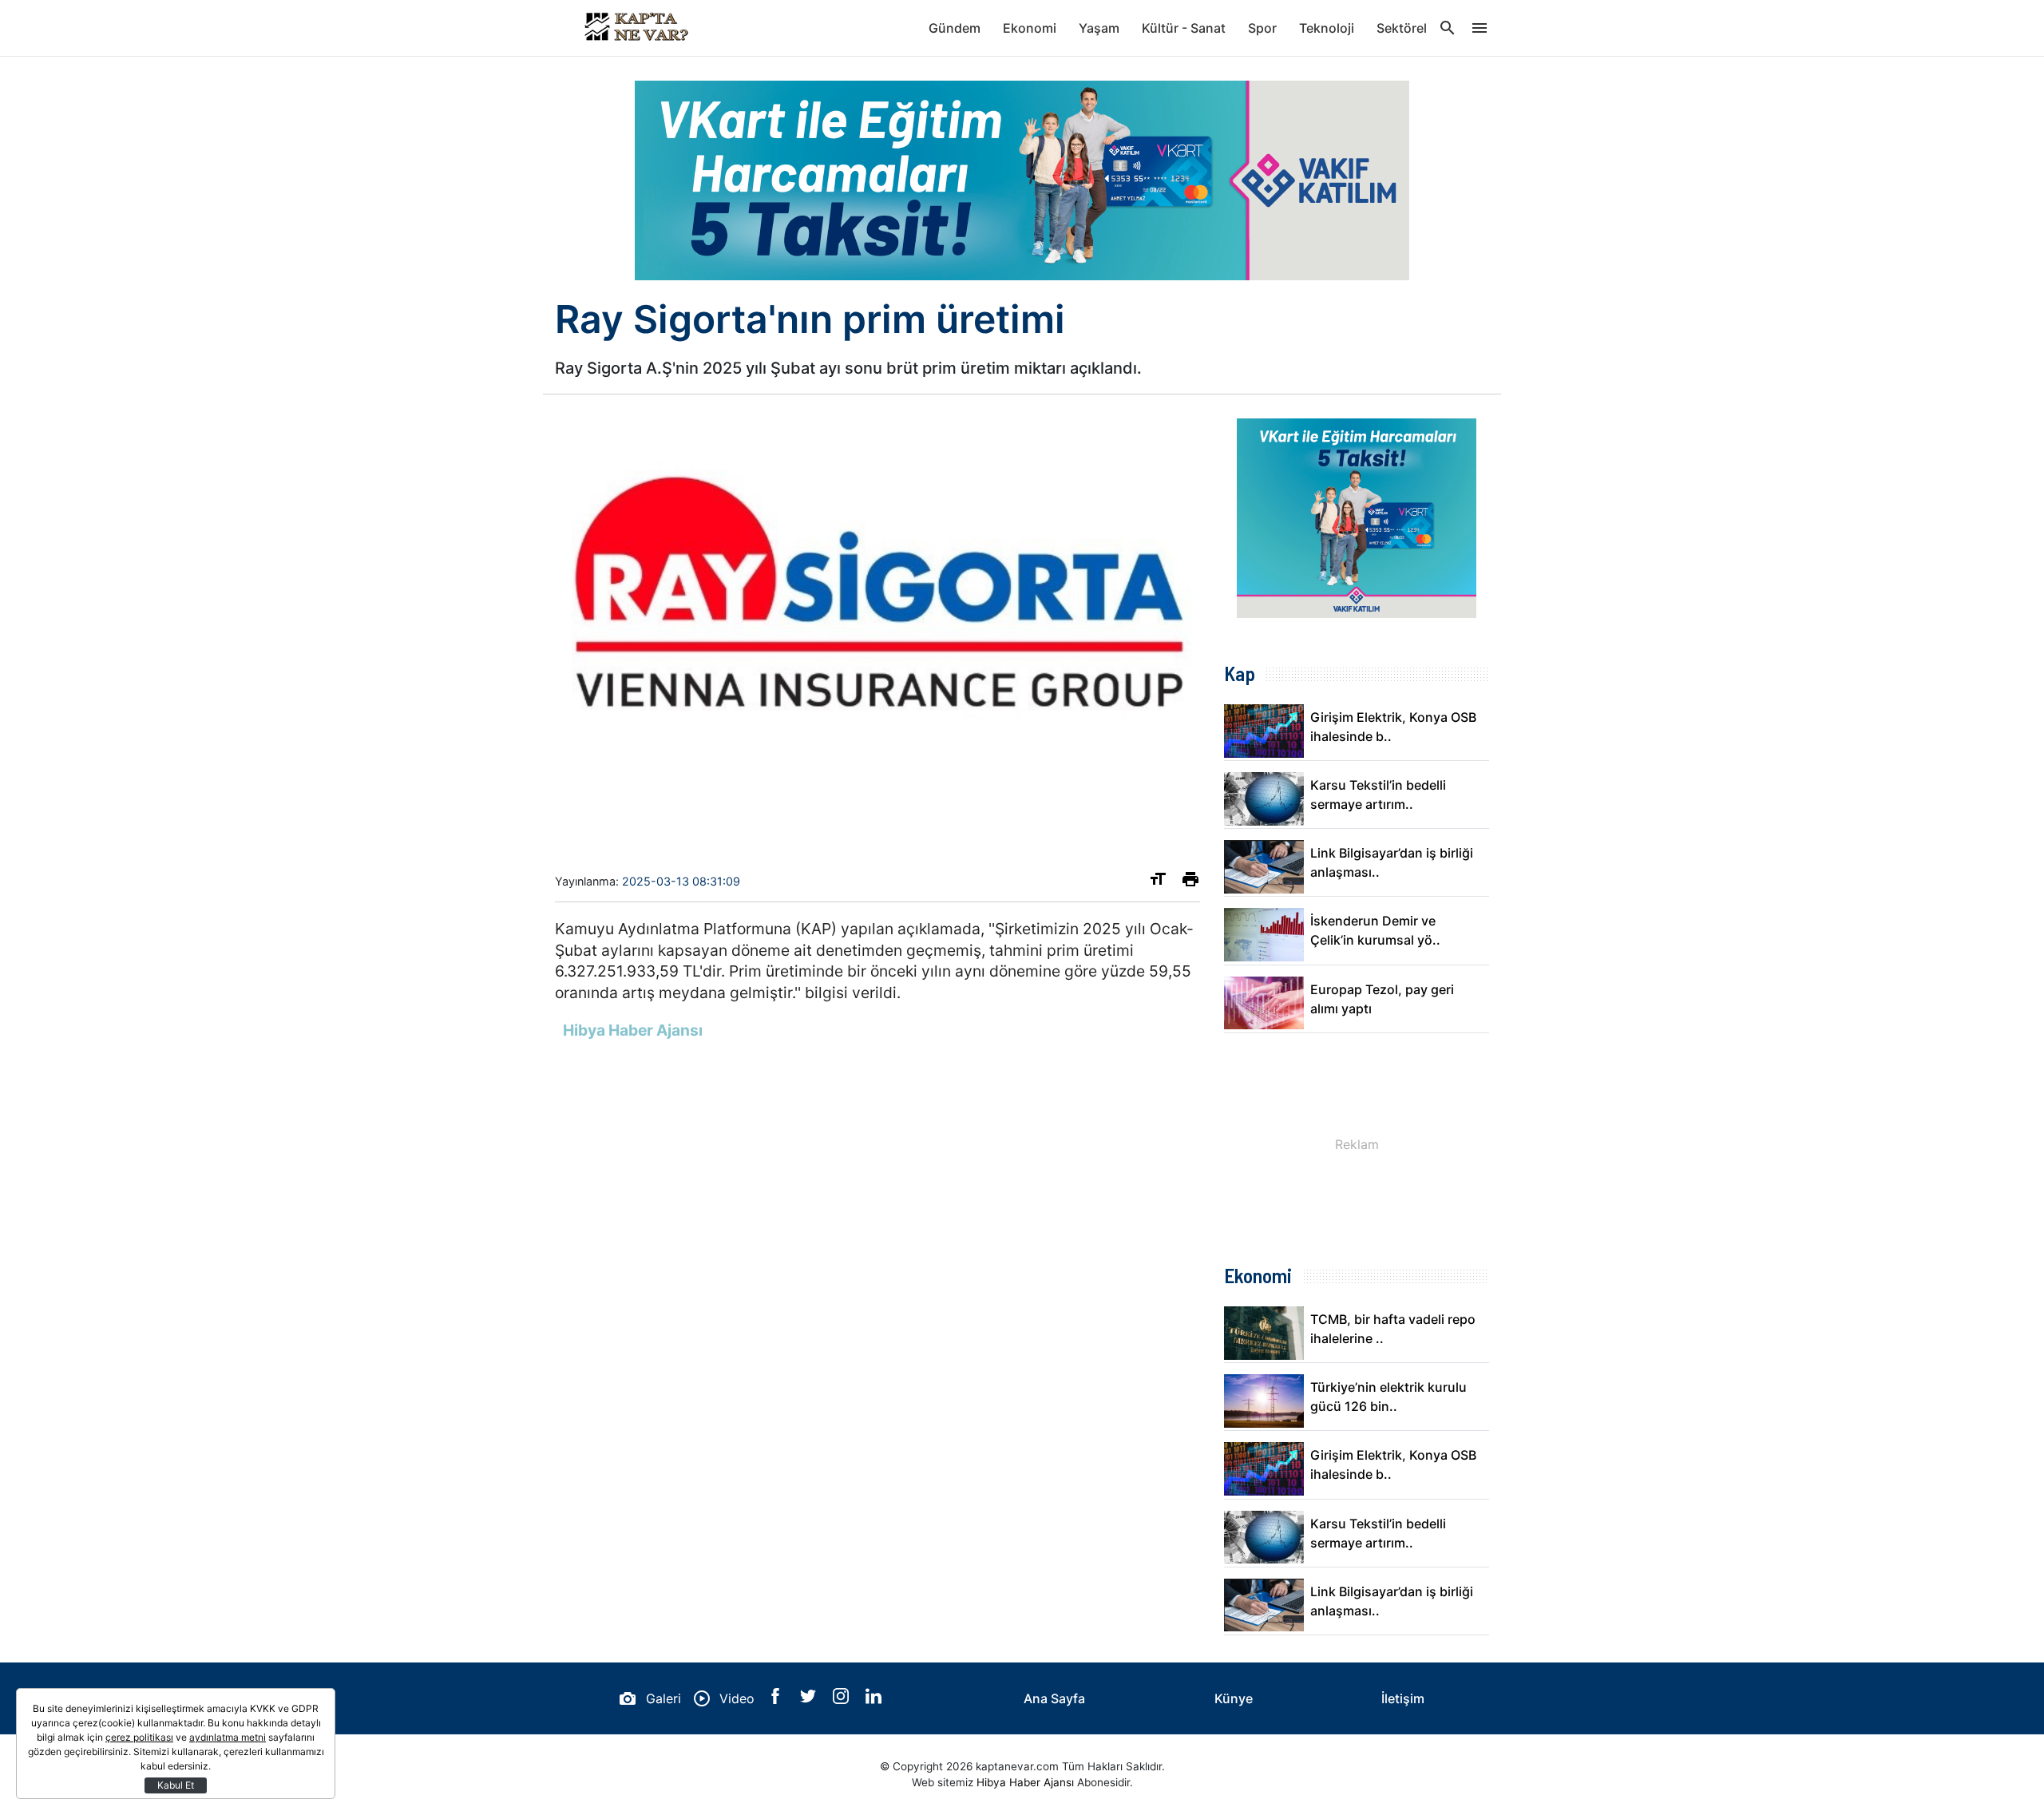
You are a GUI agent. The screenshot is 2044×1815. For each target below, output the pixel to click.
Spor (1262, 28)
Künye (1234, 1698)
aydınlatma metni (228, 1737)
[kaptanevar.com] (635, 28)
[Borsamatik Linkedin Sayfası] (873, 1699)
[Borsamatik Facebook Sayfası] (777, 1699)
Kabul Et (176, 1785)
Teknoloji (1327, 28)
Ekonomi (1030, 28)
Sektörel (1402, 28)
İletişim (1403, 1698)
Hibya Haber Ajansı (1025, 1782)
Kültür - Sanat (1184, 28)
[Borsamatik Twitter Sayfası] (810, 1699)
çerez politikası (139, 1737)
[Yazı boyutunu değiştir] (1158, 882)
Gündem (955, 28)
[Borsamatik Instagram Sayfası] (843, 1699)
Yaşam (1099, 28)
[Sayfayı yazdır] (1190, 882)
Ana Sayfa (1054, 1698)
